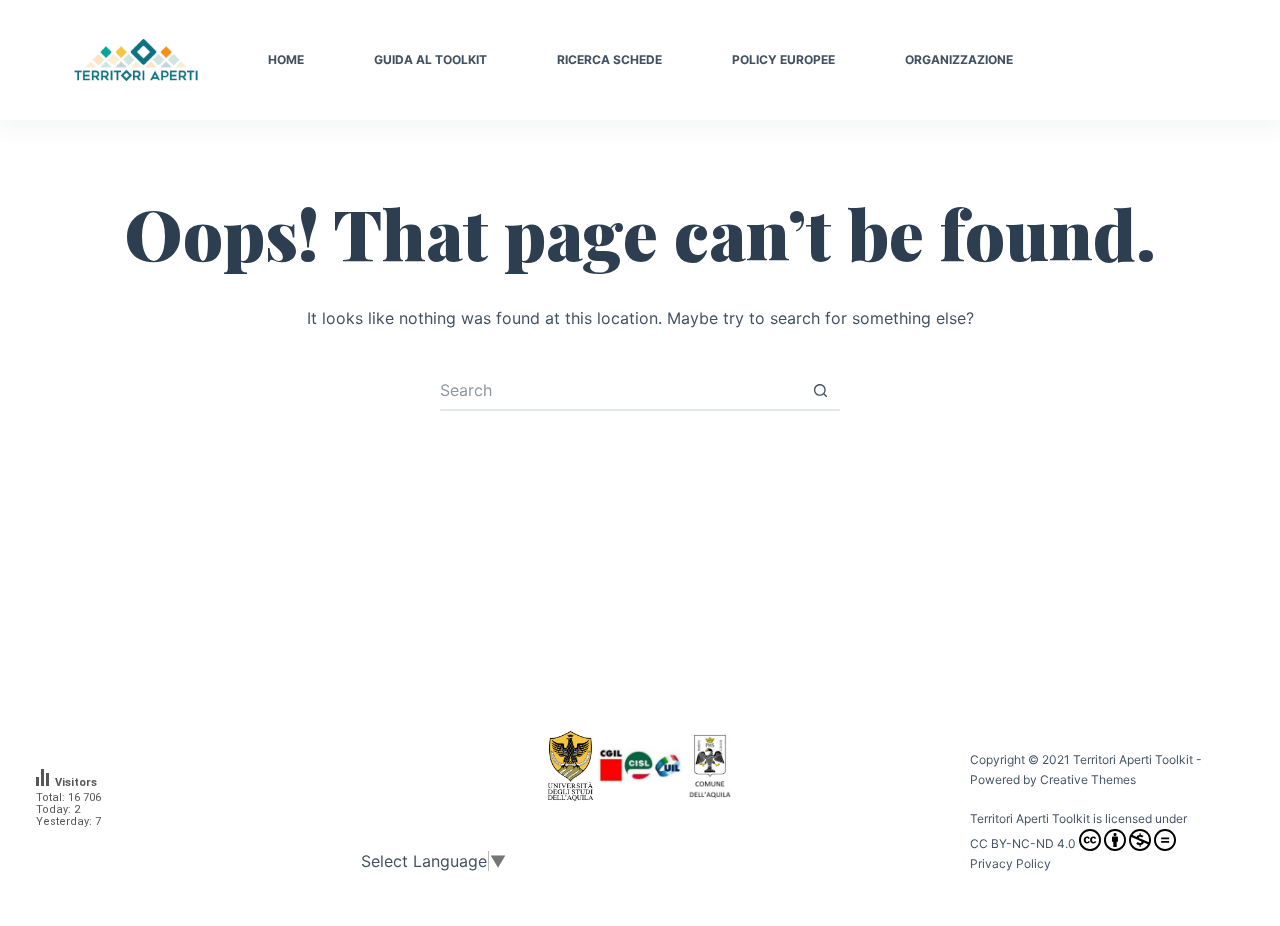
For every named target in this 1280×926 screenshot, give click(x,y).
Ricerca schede (609, 59)
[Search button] (820, 391)
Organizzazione (959, 59)
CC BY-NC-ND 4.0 (1023, 843)
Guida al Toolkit (430, 59)
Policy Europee (783, 59)
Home (286, 59)
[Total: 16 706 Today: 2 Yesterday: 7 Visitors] (80, 847)
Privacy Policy (1010, 863)
